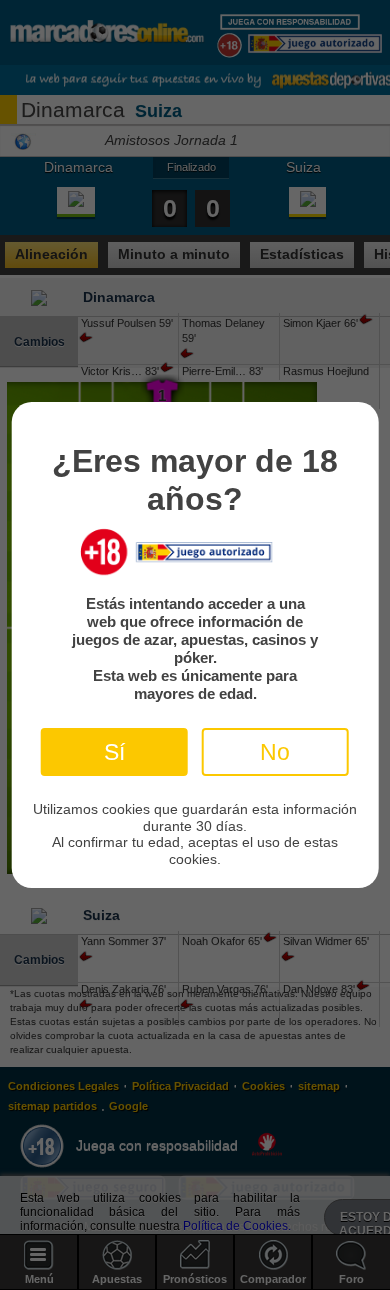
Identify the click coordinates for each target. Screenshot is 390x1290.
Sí (114, 752)
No (275, 752)
